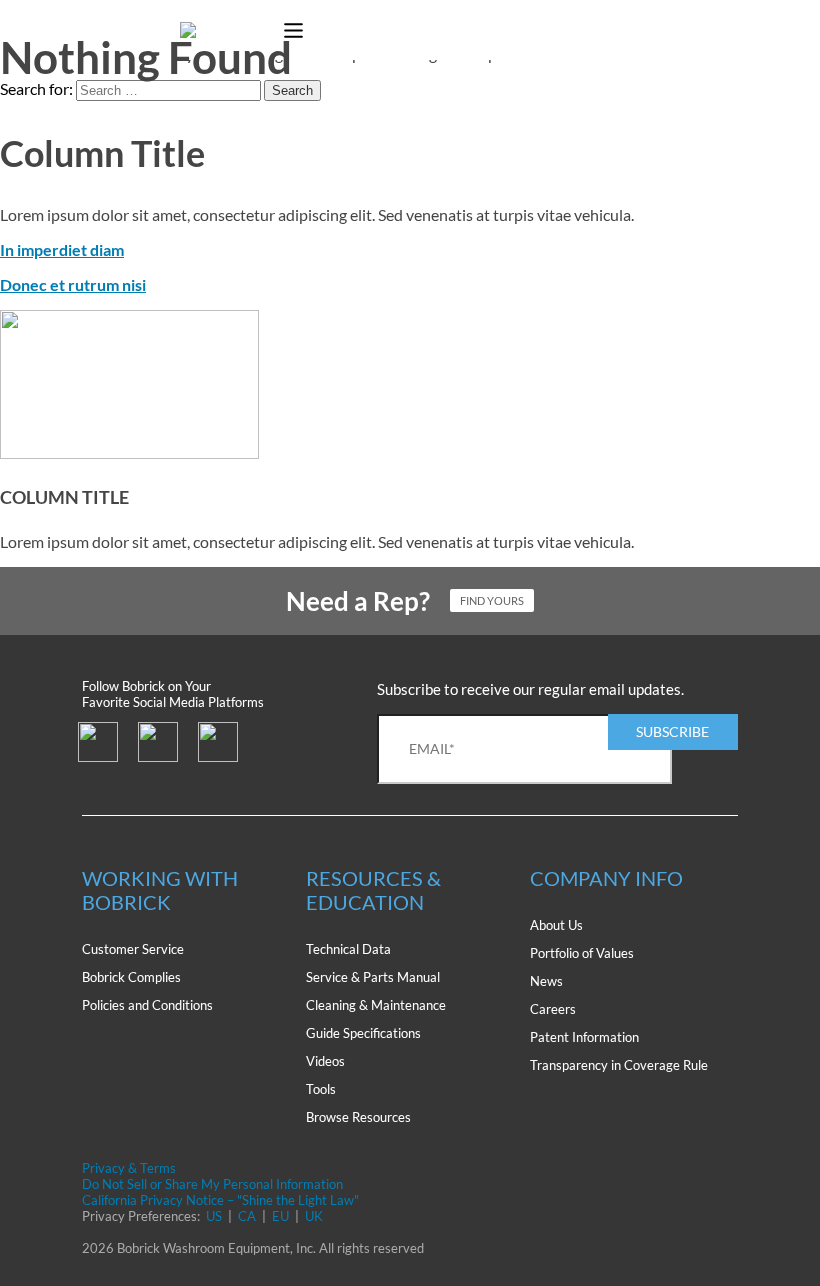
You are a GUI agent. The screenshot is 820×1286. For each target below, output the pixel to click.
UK (314, 1216)
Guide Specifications (363, 1033)
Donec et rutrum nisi (73, 284)
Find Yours (492, 600)
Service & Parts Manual (373, 977)
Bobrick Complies (131, 977)
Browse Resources (358, 1117)
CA (247, 1216)
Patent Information (584, 1037)
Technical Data (348, 949)
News (546, 981)
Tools (321, 1089)
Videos (325, 1061)
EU (280, 1216)
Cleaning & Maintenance (376, 1005)
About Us (556, 925)
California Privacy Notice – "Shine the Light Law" (220, 1200)
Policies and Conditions (147, 1005)
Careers (553, 1009)
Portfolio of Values (582, 953)
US (214, 1216)
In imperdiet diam (62, 249)
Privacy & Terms (129, 1168)
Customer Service (133, 949)
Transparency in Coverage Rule (619, 1065)
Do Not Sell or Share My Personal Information (212, 1184)
